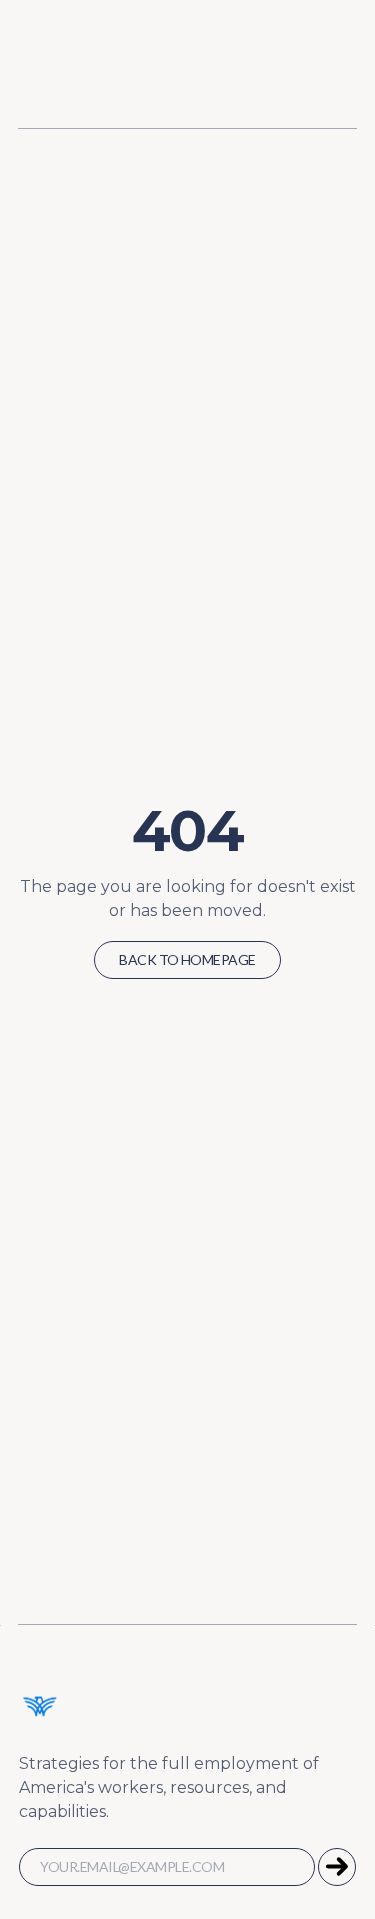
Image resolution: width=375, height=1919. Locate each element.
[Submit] (337, 1867)
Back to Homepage (187, 959)
